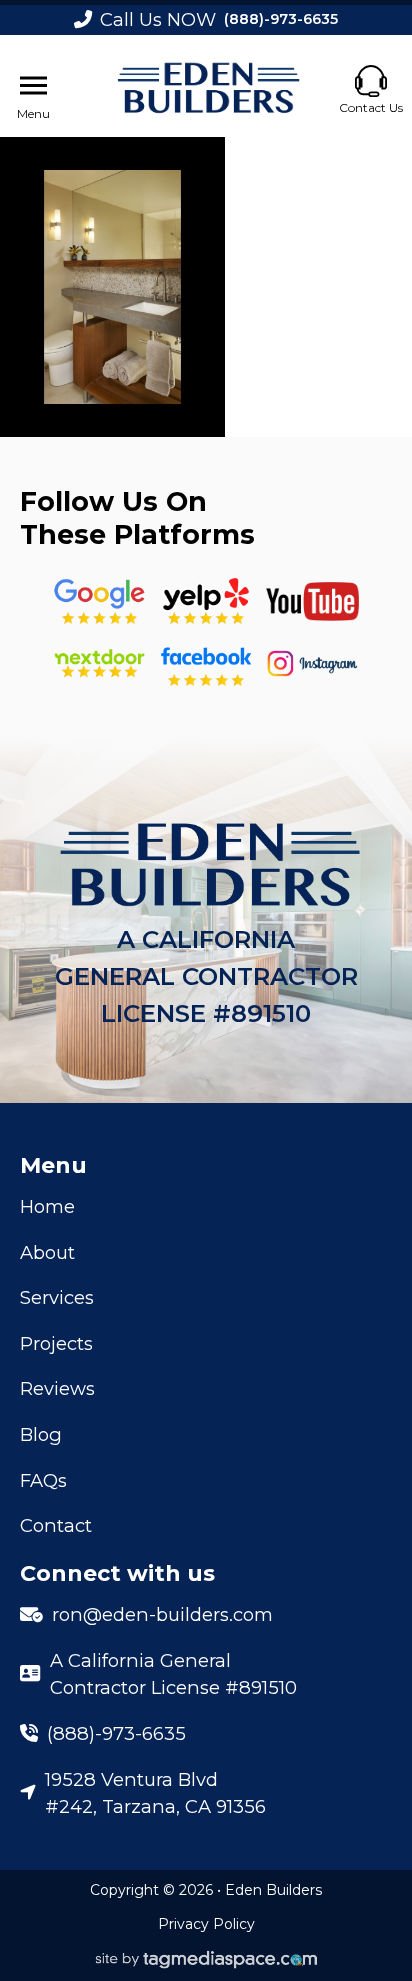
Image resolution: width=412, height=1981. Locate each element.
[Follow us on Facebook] (205, 663)
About (47, 1252)
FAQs (43, 1480)
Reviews (57, 1388)
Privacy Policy (206, 1924)
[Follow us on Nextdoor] (312, 601)
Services (57, 1297)
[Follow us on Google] (99, 601)
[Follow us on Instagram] (312, 663)
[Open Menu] (33, 86)
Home (47, 1206)
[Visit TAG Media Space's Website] (206, 1960)
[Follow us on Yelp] (205, 601)
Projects (56, 1343)
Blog (41, 1434)
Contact (56, 1525)
